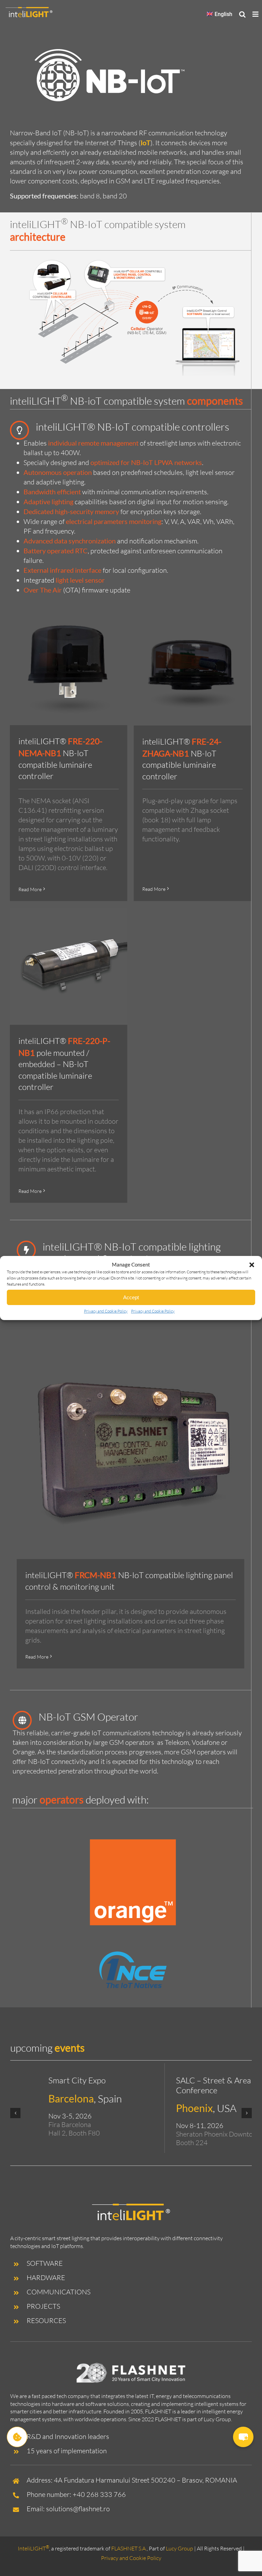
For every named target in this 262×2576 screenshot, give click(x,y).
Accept (131, 1297)
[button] (252, 1265)
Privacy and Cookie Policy (106, 1311)
